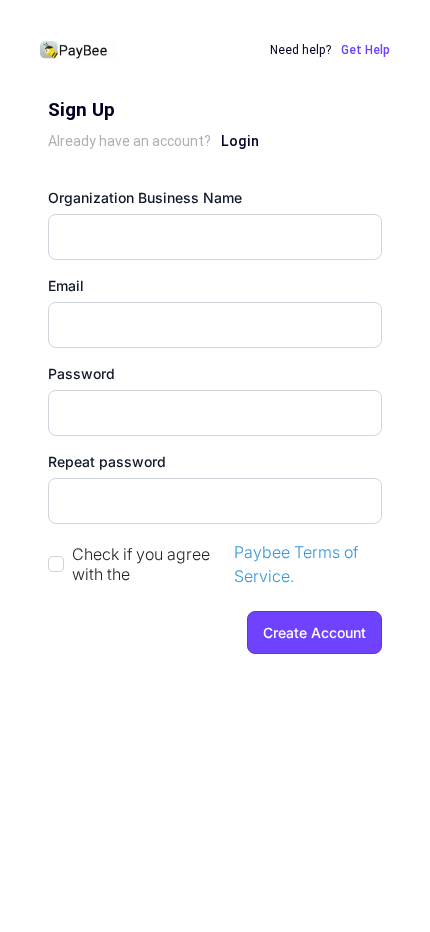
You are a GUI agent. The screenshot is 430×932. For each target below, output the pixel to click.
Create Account (314, 632)
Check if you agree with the (141, 564)
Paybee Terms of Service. (296, 564)
